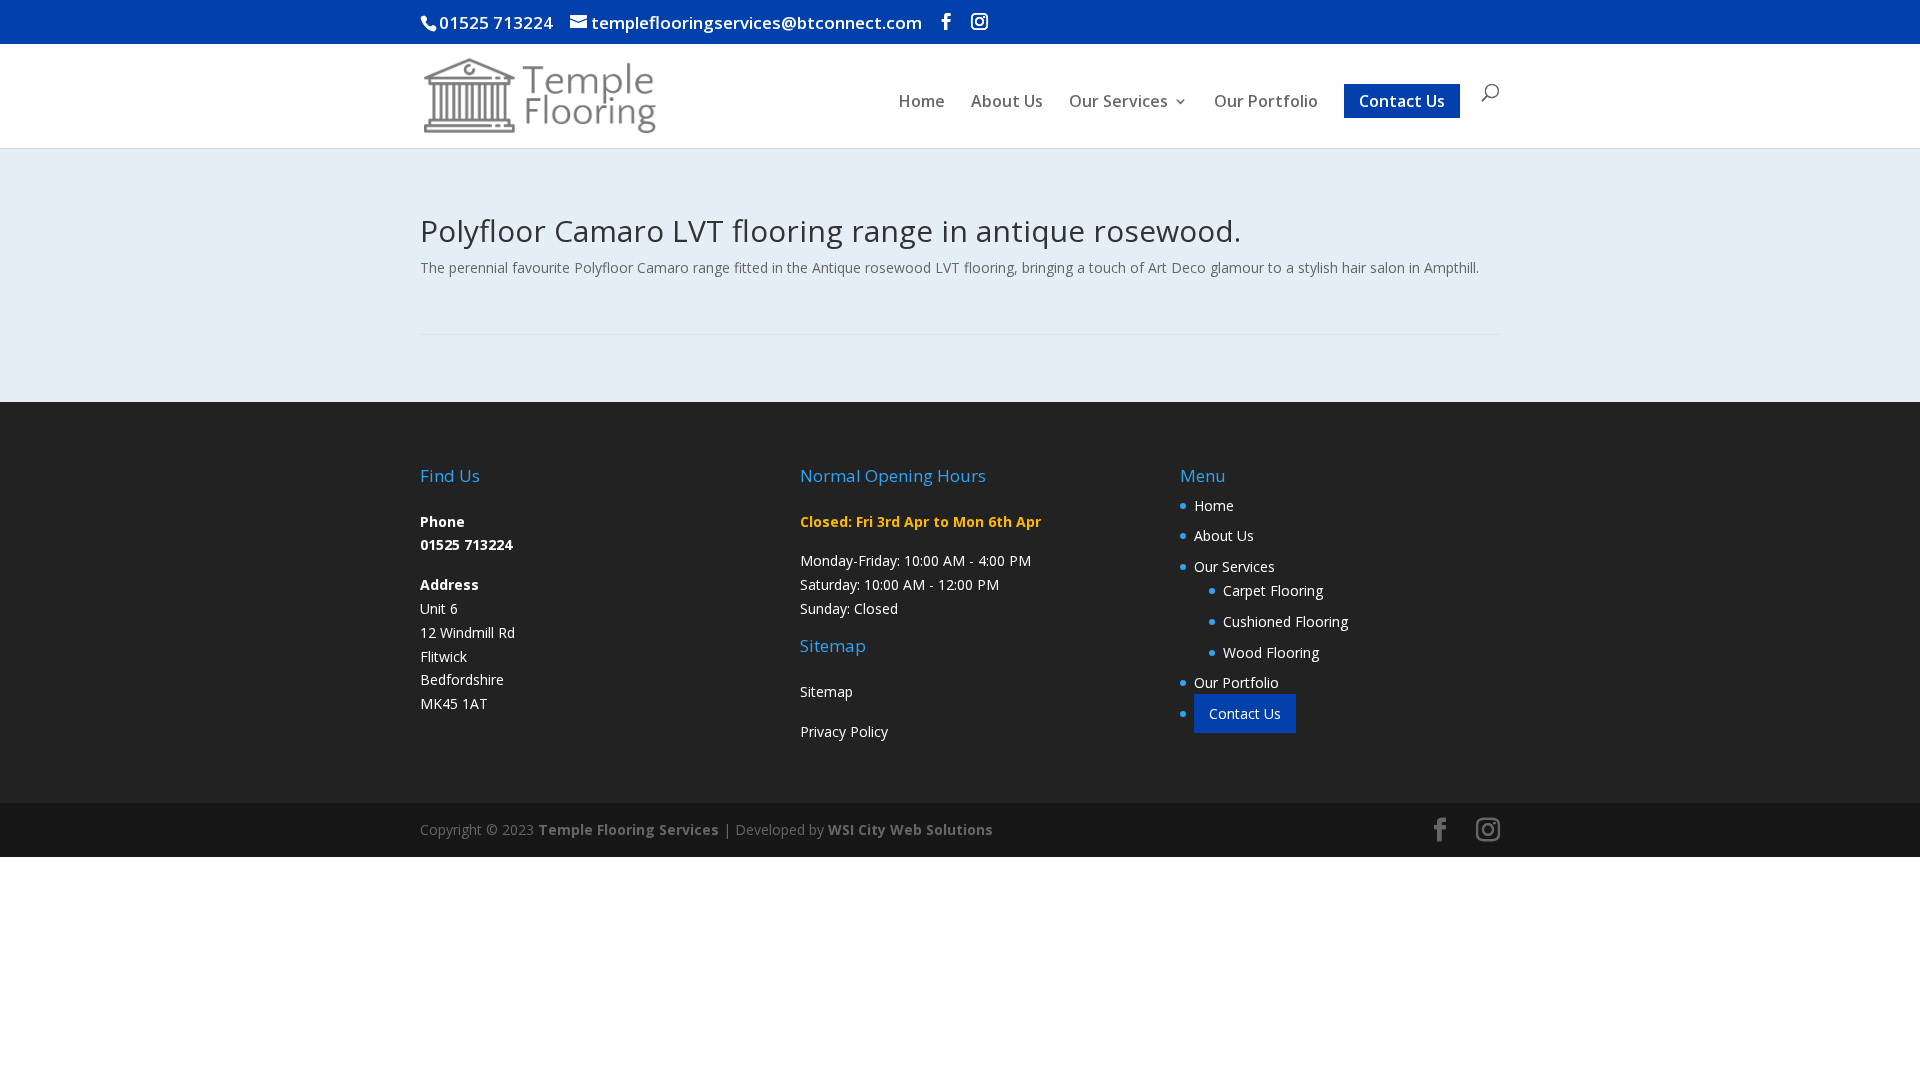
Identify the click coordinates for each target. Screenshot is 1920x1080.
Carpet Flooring (1273, 590)
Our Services (1118, 103)
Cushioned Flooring (1285, 621)
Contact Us (1402, 101)
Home (922, 103)
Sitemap (826, 691)
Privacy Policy (844, 731)
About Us (1007, 103)
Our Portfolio (1266, 103)
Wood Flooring (1271, 652)
